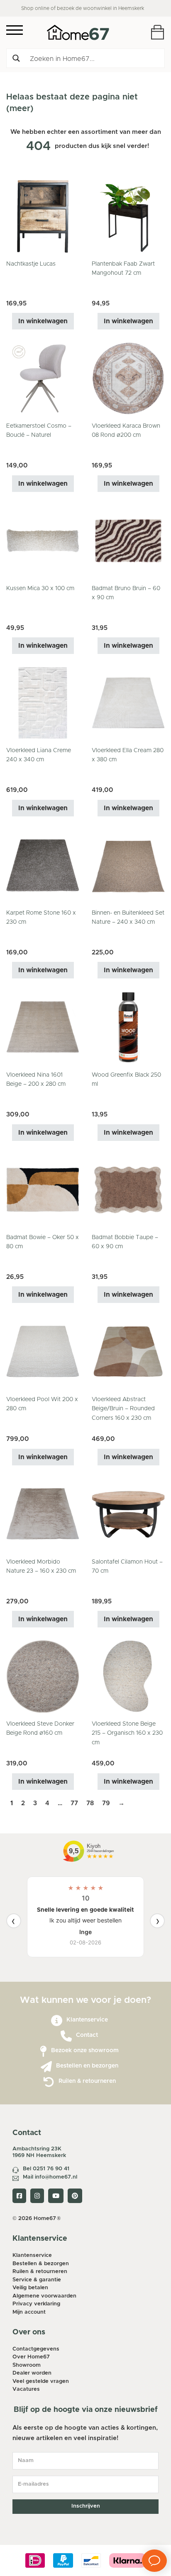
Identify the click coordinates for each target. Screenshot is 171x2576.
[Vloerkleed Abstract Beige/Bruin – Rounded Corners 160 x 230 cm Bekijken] (128, 1352)
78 (90, 1803)
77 (74, 1803)
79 (106, 1803)
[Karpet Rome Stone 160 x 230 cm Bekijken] (43, 865)
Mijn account (29, 2312)
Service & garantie (37, 2280)
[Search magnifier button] (16, 58)
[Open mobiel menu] (15, 30)
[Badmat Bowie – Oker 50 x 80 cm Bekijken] (43, 1189)
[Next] (157, 1921)
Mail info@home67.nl (50, 2177)
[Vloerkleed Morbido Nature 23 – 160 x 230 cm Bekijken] (43, 1514)
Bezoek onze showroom (85, 2051)
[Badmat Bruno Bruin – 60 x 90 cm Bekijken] (128, 540)
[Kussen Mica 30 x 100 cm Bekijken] (43, 540)
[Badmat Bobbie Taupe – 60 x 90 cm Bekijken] (128, 1189)
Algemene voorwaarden (44, 2296)
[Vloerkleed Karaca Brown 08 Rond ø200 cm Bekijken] (128, 378)
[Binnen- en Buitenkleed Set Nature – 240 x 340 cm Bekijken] (128, 865)
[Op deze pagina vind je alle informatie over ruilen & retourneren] (49, 2082)
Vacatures (26, 2389)
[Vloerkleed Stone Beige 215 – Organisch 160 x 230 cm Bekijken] (128, 1676)
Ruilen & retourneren (87, 2081)
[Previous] (14, 1921)
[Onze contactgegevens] (66, 2036)
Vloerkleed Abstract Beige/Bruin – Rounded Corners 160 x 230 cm (123, 1409)
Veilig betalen (30, 2288)
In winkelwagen (43, 321)
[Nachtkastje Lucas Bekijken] (43, 216)
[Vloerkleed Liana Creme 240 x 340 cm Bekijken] (43, 703)
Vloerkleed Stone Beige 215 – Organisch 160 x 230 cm (127, 1733)
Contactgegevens (36, 2349)
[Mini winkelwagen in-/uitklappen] (158, 32)
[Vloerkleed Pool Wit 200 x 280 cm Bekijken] (43, 1352)
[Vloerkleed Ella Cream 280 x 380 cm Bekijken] (128, 703)
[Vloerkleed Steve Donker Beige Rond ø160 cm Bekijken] (43, 1676)
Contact (87, 2035)
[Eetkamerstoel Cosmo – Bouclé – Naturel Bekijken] (43, 378)
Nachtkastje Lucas (31, 264)
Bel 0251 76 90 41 (46, 2169)
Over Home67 (31, 2357)
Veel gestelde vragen (41, 2381)
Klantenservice (87, 2020)
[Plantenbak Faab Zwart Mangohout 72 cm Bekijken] (128, 216)
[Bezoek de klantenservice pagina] (57, 2021)
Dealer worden (32, 2373)
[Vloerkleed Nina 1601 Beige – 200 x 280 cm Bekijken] (43, 1027)
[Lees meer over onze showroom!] (43, 2052)
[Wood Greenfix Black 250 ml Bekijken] (128, 1027)
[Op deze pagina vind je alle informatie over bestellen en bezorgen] (46, 2067)
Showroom (27, 2365)
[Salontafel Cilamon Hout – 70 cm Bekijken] (128, 1514)
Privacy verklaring (36, 2304)
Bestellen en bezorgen (87, 2066)
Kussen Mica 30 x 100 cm (40, 588)
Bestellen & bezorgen (41, 2264)
